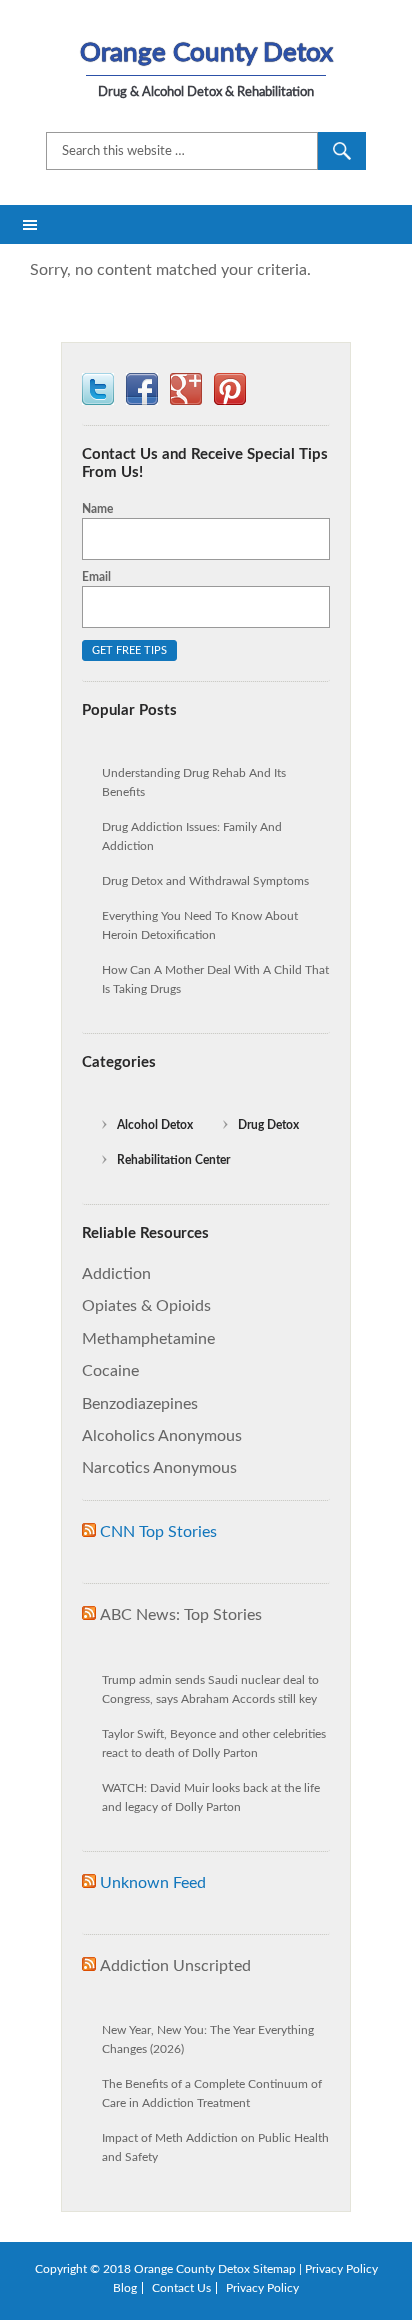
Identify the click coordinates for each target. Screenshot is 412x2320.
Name (97, 509)
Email (96, 577)
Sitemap (274, 2269)
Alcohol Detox (155, 1125)
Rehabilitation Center (173, 1160)
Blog (125, 2288)
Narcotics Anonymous (159, 1468)
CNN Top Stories (158, 1532)
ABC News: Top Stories (181, 1615)
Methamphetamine (148, 1339)
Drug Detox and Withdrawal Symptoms (205, 881)
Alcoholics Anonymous (162, 1436)
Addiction (116, 1274)
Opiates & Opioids (146, 1306)
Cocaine (110, 1371)
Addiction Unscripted (175, 1966)
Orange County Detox (206, 53)
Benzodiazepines (140, 1404)
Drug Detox (268, 1125)
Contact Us (181, 2288)
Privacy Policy (341, 2269)
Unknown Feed (153, 1883)
